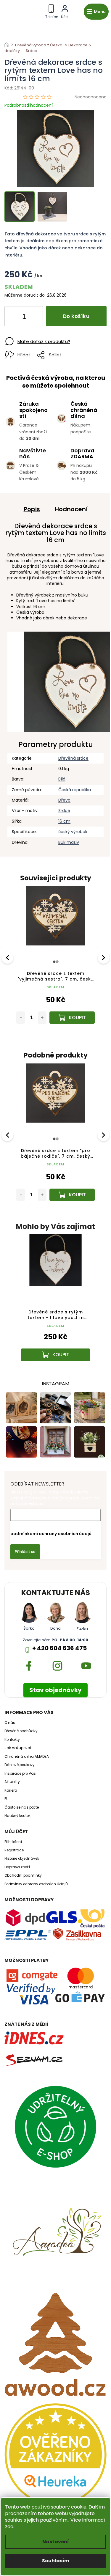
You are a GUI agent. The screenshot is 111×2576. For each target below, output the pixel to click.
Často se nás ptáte (22, 1807)
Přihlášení (13, 1842)
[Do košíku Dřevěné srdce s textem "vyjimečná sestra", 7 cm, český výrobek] (72, 1018)
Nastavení (56, 2542)
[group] (55, 1303)
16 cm (64, 821)
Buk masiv (69, 842)
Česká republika (75, 790)
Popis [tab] (32, 509)
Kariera (11, 1790)
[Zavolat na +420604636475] (52, 11)
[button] (55, 1345)
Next (104, 958)
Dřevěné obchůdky (21, 1731)
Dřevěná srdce (73, 758)
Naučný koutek (17, 1816)
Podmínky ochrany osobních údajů (36, 1884)
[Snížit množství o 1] (14, 317)
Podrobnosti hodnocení (29, 105)
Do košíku (76, 316)
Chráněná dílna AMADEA (27, 1757)
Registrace (14, 1850)
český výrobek (73, 832)
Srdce (64, 811)
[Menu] (96, 12)
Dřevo (64, 800)
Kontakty (12, 1740)
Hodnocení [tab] (71, 509)
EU (7, 1799)
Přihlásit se (25, 1552)
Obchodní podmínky (23, 1875)
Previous (8, 958)
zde (9, 2527)
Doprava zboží (17, 1867)
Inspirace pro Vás (20, 1774)
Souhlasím (56, 2561)
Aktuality (12, 1782)
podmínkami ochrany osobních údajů (51, 1534)
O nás (10, 1723)
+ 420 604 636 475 (59, 1648)
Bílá (62, 779)
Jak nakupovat (18, 1748)
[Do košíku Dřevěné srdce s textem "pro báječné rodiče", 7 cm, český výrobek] (72, 1195)
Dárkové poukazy (20, 1765)
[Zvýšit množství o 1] (33, 317)
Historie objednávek (22, 1859)
